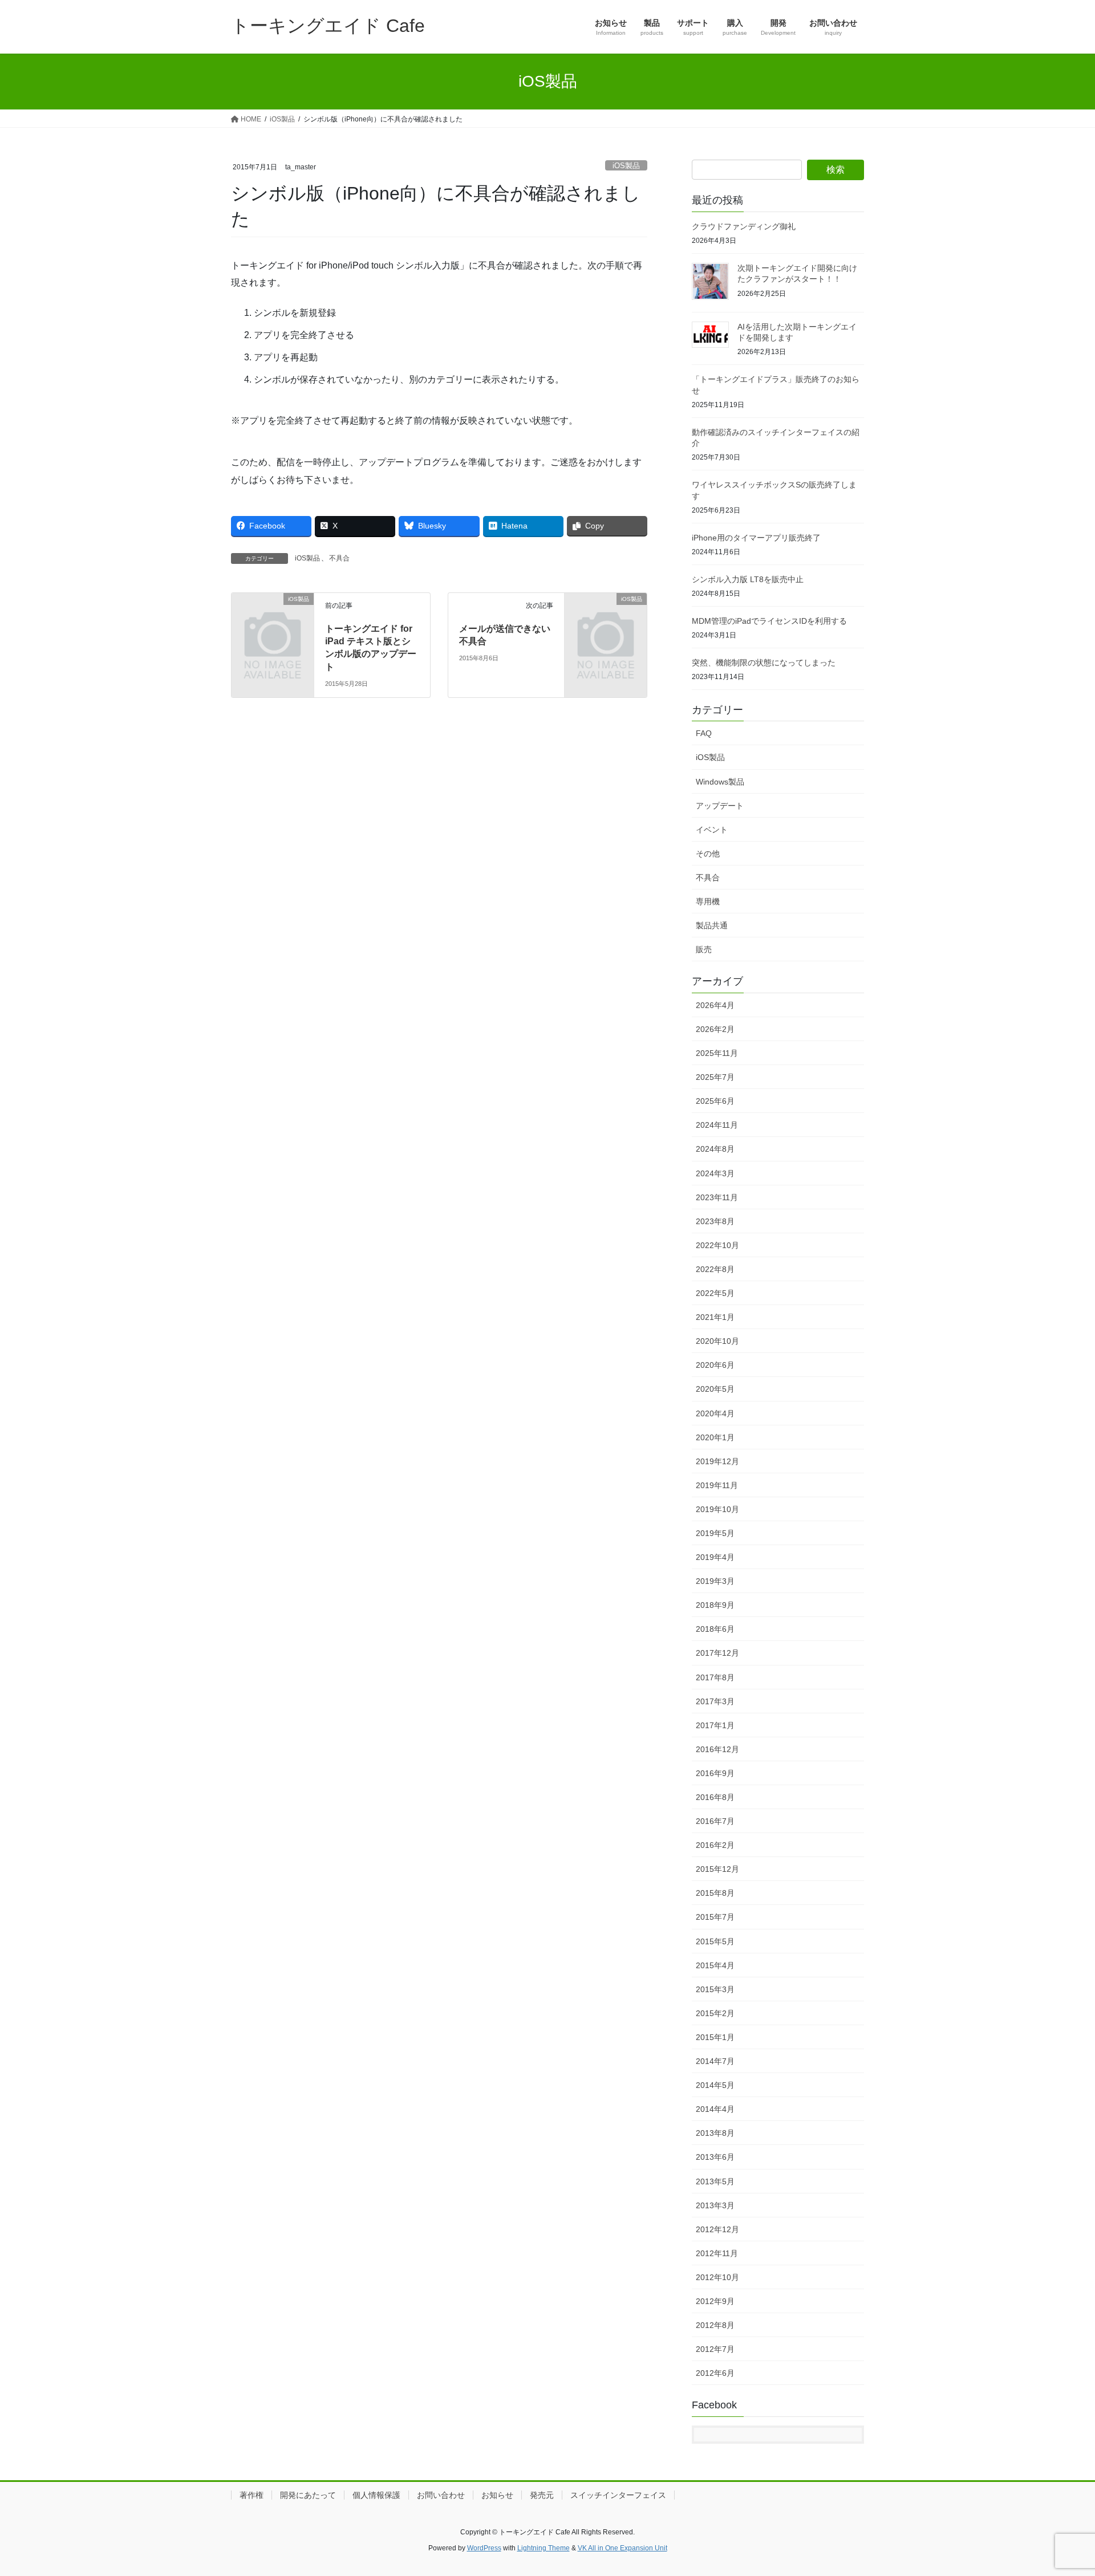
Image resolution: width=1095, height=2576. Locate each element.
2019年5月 (715, 1533)
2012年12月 (717, 2229)
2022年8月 (715, 1269)
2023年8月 (715, 1221)
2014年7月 (715, 2061)
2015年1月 (715, 2037)
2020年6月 (715, 1365)
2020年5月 (715, 1389)
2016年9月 (715, 1773)
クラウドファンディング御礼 (744, 226)
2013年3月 (715, 2205)
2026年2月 (715, 1029)
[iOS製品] (273, 617)
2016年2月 (715, 1845)
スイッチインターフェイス (618, 2495)
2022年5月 (715, 1293)
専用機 (708, 901)
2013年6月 (715, 2157)
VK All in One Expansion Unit (622, 2548)
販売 (704, 949)
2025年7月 (715, 1077)
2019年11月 (717, 1485)
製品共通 (712, 925)
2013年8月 (715, 2133)
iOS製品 (626, 166)
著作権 (252, 2495)
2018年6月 (715, 1629)
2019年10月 (717, 1509)
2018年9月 (715, 1605)
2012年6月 (715, 2373)
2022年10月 (717, 1245)
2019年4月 (715, 1557)
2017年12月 (717, 1653)
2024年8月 (715, 1149)
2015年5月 (715, 1941)
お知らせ (497, 2495)
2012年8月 (715, 2325)
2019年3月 (715, 1581)
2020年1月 (715, 1437)
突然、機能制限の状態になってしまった (764, 663)
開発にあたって (308, 2495)
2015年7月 (715, 1917)
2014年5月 (715, 2085)
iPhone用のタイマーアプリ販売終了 (756, 538)
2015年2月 (715, 2013)
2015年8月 (715, 1893)
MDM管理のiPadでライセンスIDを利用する (769, 621)
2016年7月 (715, 1821)
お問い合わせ (441, 2495)
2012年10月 (717, 2277)
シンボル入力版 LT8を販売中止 (748, 579)
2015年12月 (717, 1869)
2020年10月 (717, 1341)
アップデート (720, 806)
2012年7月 (715, 2349)
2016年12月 (717, 1749)
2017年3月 (715, 1701)
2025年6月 (715, 1101)
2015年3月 (715, 1989)
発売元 (542, 2495)
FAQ (704, 733)
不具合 (339, 558)
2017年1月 (715, 1725)
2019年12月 (717, 1461)
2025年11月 (717, 1053)
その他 (708, 854)
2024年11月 (717, 1125)
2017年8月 (715, 1677)
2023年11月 (717, 1197)
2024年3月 (715, 1173)
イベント (712, 830)
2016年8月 (715, 1797)
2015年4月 (715, 1965)
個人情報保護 (376, 2495)
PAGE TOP (1060, 2488)
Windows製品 (720, 782)
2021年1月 (715, 1317)
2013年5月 (715, 2181)
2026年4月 (715, 1005)
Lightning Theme (544, 2548)
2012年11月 (717, 2253)
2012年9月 (715, 2301)
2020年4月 (715, 1413)
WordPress (484, 2548)
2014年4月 (715, 2109)
